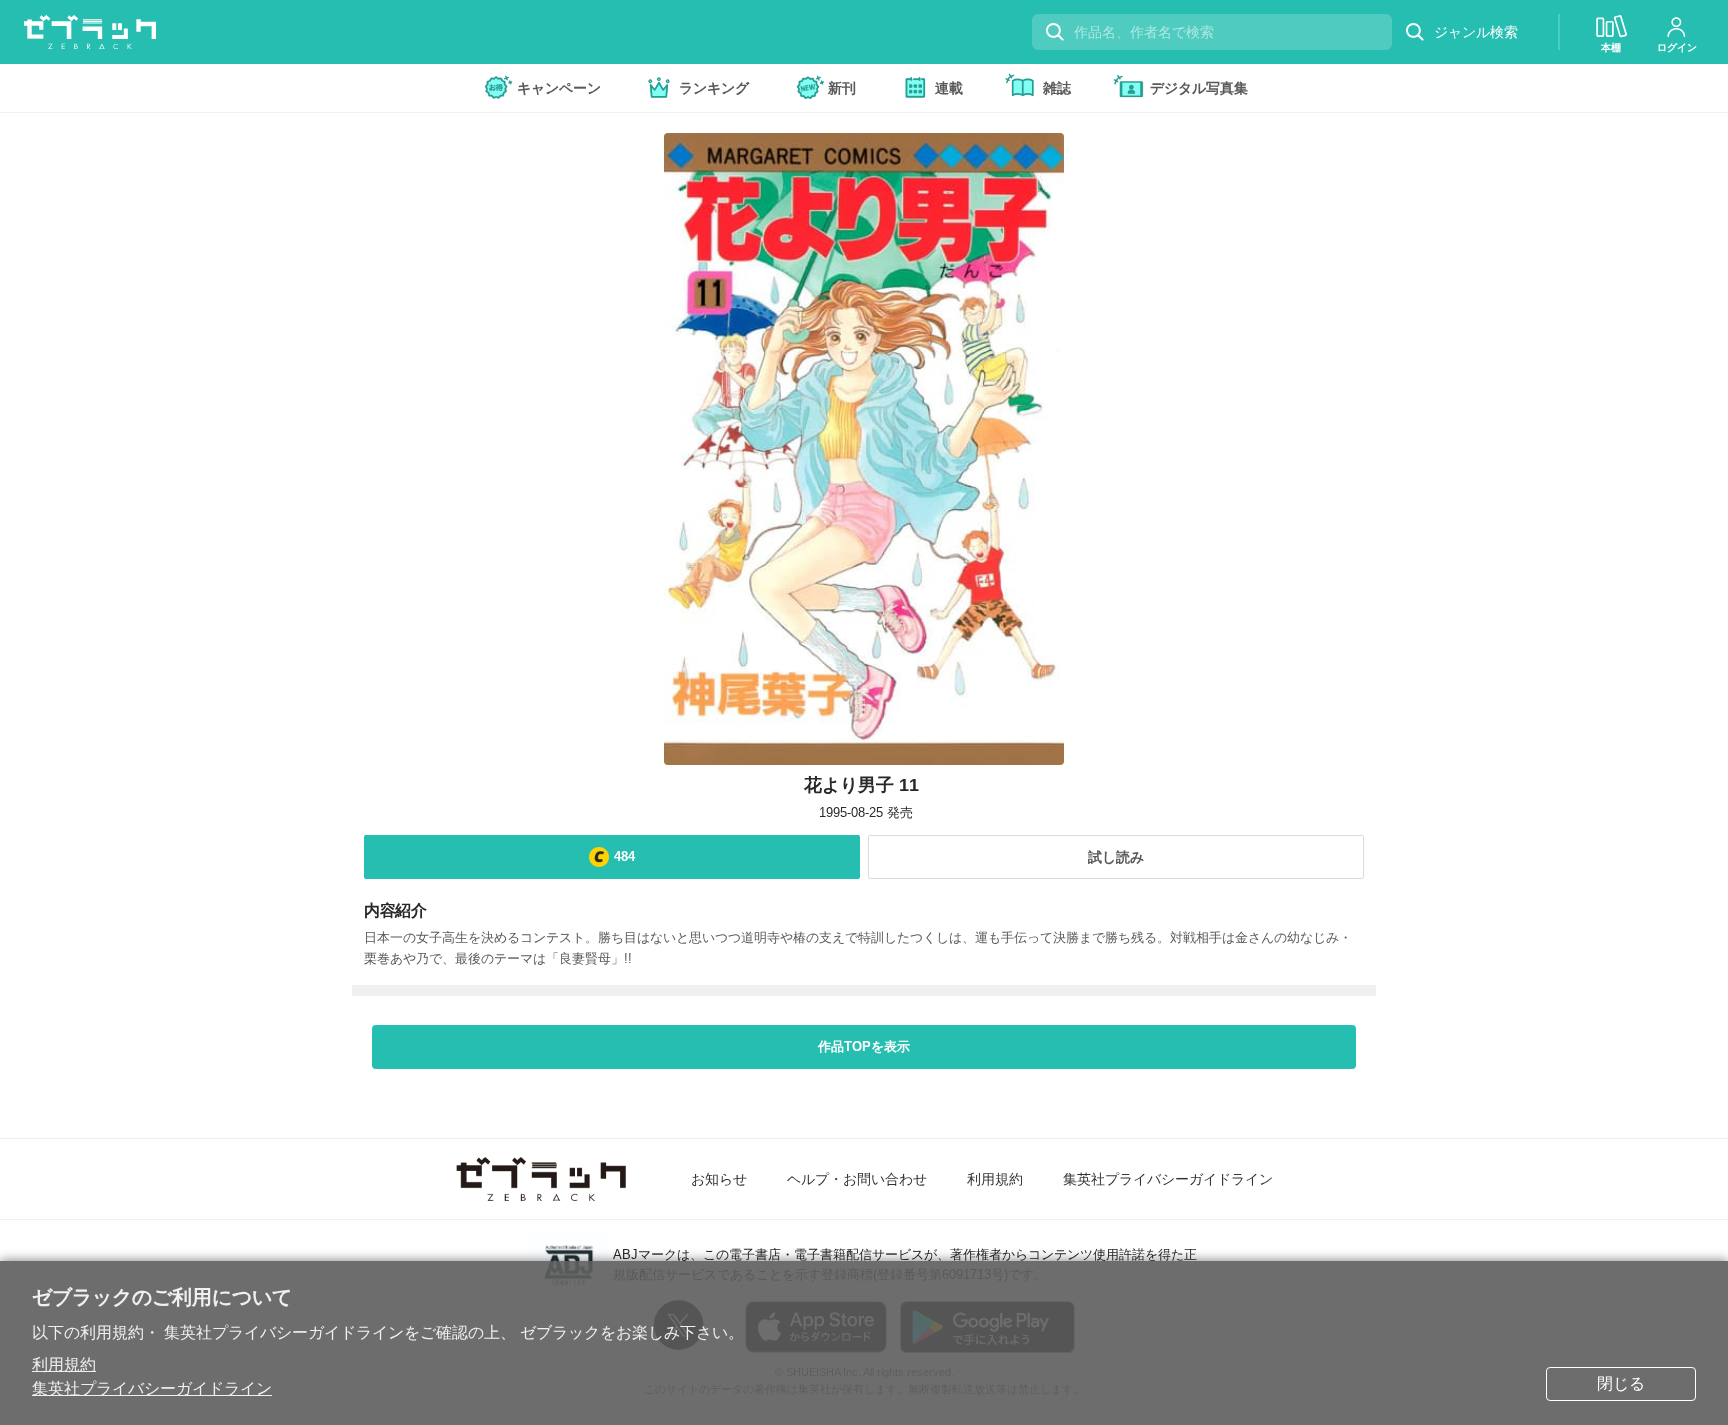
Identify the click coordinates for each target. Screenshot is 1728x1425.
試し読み (1116, 857)
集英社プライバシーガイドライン (152, 1388)
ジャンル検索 (1476, 32)
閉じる (1621, 1383)
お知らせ (719, 1179)
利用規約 (64, 1364)
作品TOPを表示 (864, 1046)
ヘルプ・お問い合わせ (857, 1179)
